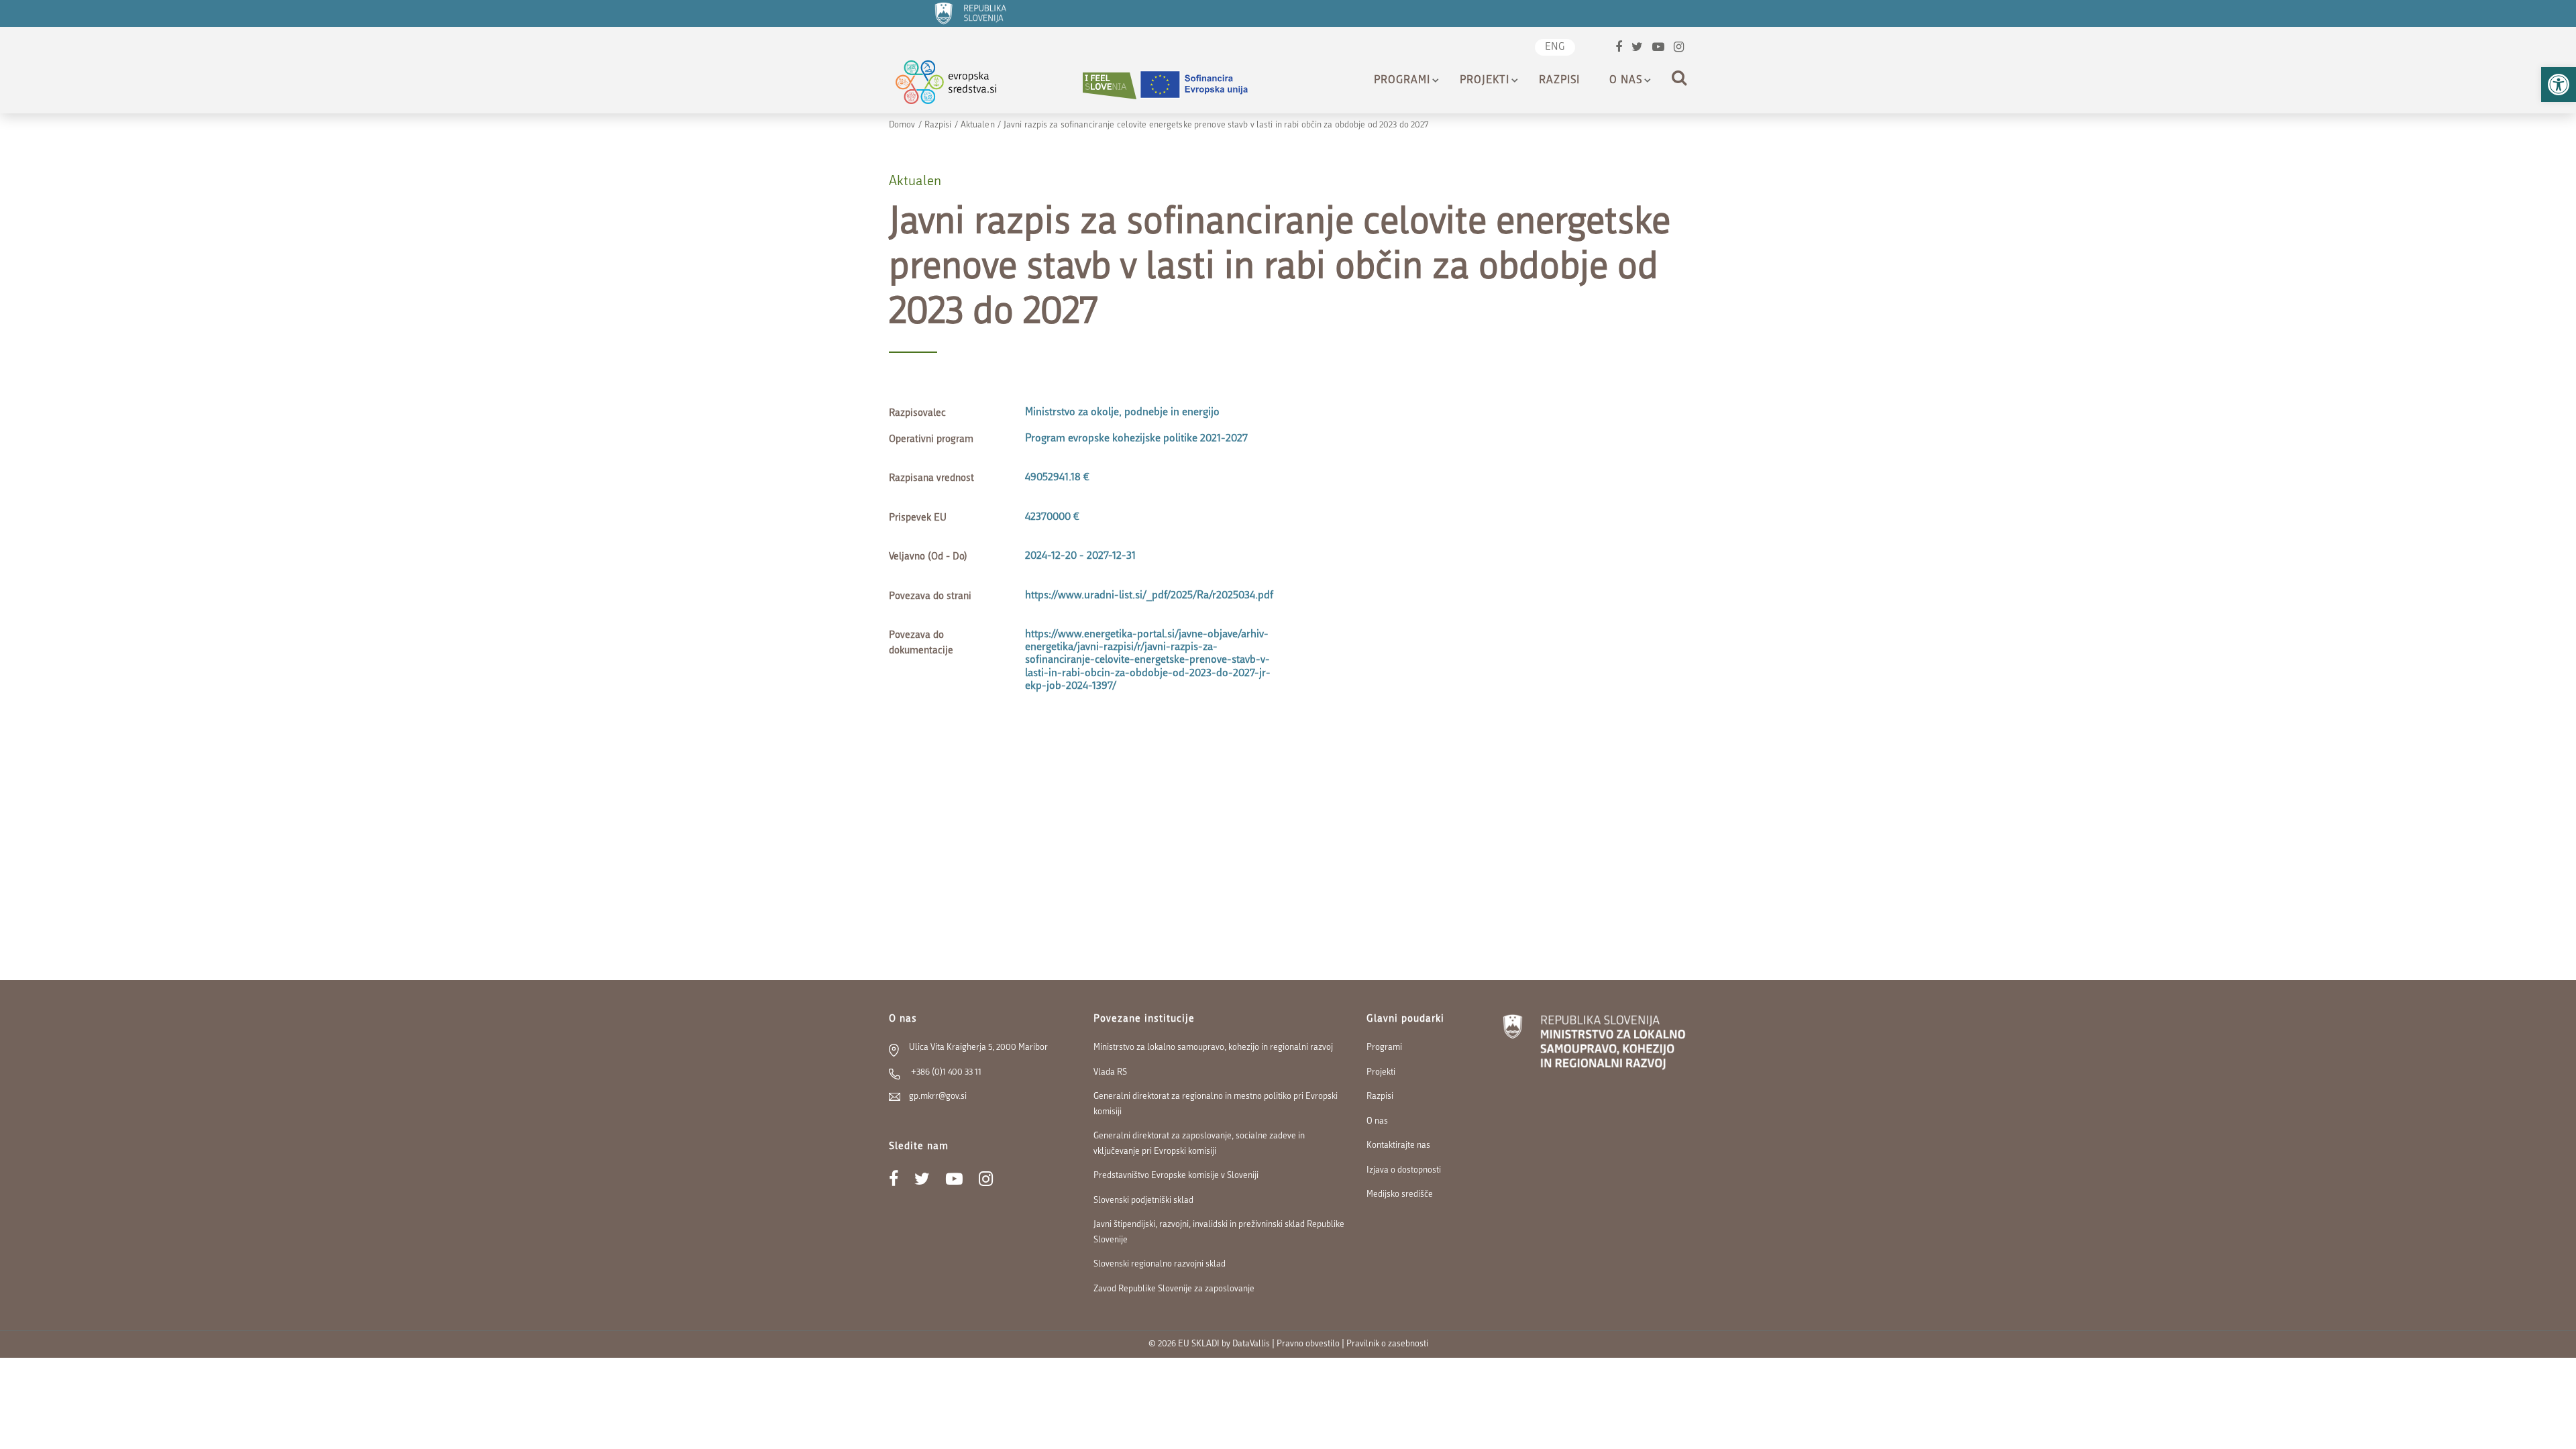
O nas (1626, 80)
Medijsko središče (1400, 1194)
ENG (1555, 47)
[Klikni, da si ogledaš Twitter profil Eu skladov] (1637, 49)
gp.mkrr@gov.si (938, 1096)
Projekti (1485, 80)
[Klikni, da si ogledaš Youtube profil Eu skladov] (1658, 49)
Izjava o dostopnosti (1404, 1170)
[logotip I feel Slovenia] (1110, 86)
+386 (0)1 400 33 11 (945, 1072)
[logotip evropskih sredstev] (958, 86)
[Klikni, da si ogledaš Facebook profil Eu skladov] (1619, 49)
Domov (902, 125)
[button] (2559, 85)
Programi (1402, 80)
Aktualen (978, 125)
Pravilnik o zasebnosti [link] (1387, 1344)
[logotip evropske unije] (1202, 86)
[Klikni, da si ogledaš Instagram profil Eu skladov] (1679, 49)
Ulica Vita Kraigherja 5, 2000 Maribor (978, 1048)
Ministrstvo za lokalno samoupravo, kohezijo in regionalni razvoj (1213, 1048)
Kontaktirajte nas (1398, 1145)
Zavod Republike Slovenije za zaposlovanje (1174, 1289)
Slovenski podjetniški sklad (1143, 1200)
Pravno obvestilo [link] (1308, 1344)
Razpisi (1559, 80)
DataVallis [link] (1251, 1344)
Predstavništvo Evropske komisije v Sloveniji (1176, 1176)
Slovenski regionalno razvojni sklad (1160, 1264)
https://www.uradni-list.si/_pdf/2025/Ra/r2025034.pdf (1149, 596)
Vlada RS (1110, 1072)
